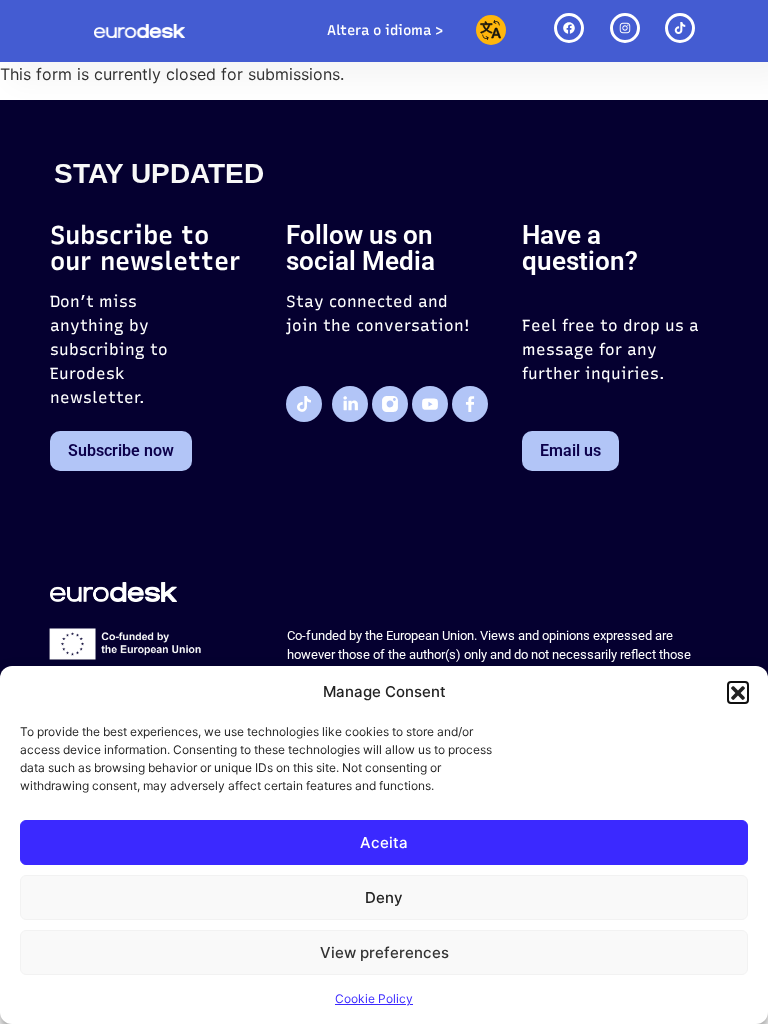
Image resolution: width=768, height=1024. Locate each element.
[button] (738, 692)
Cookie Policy (374, 998)
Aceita (384, 842)
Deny (384, 897)
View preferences (384, 952)
